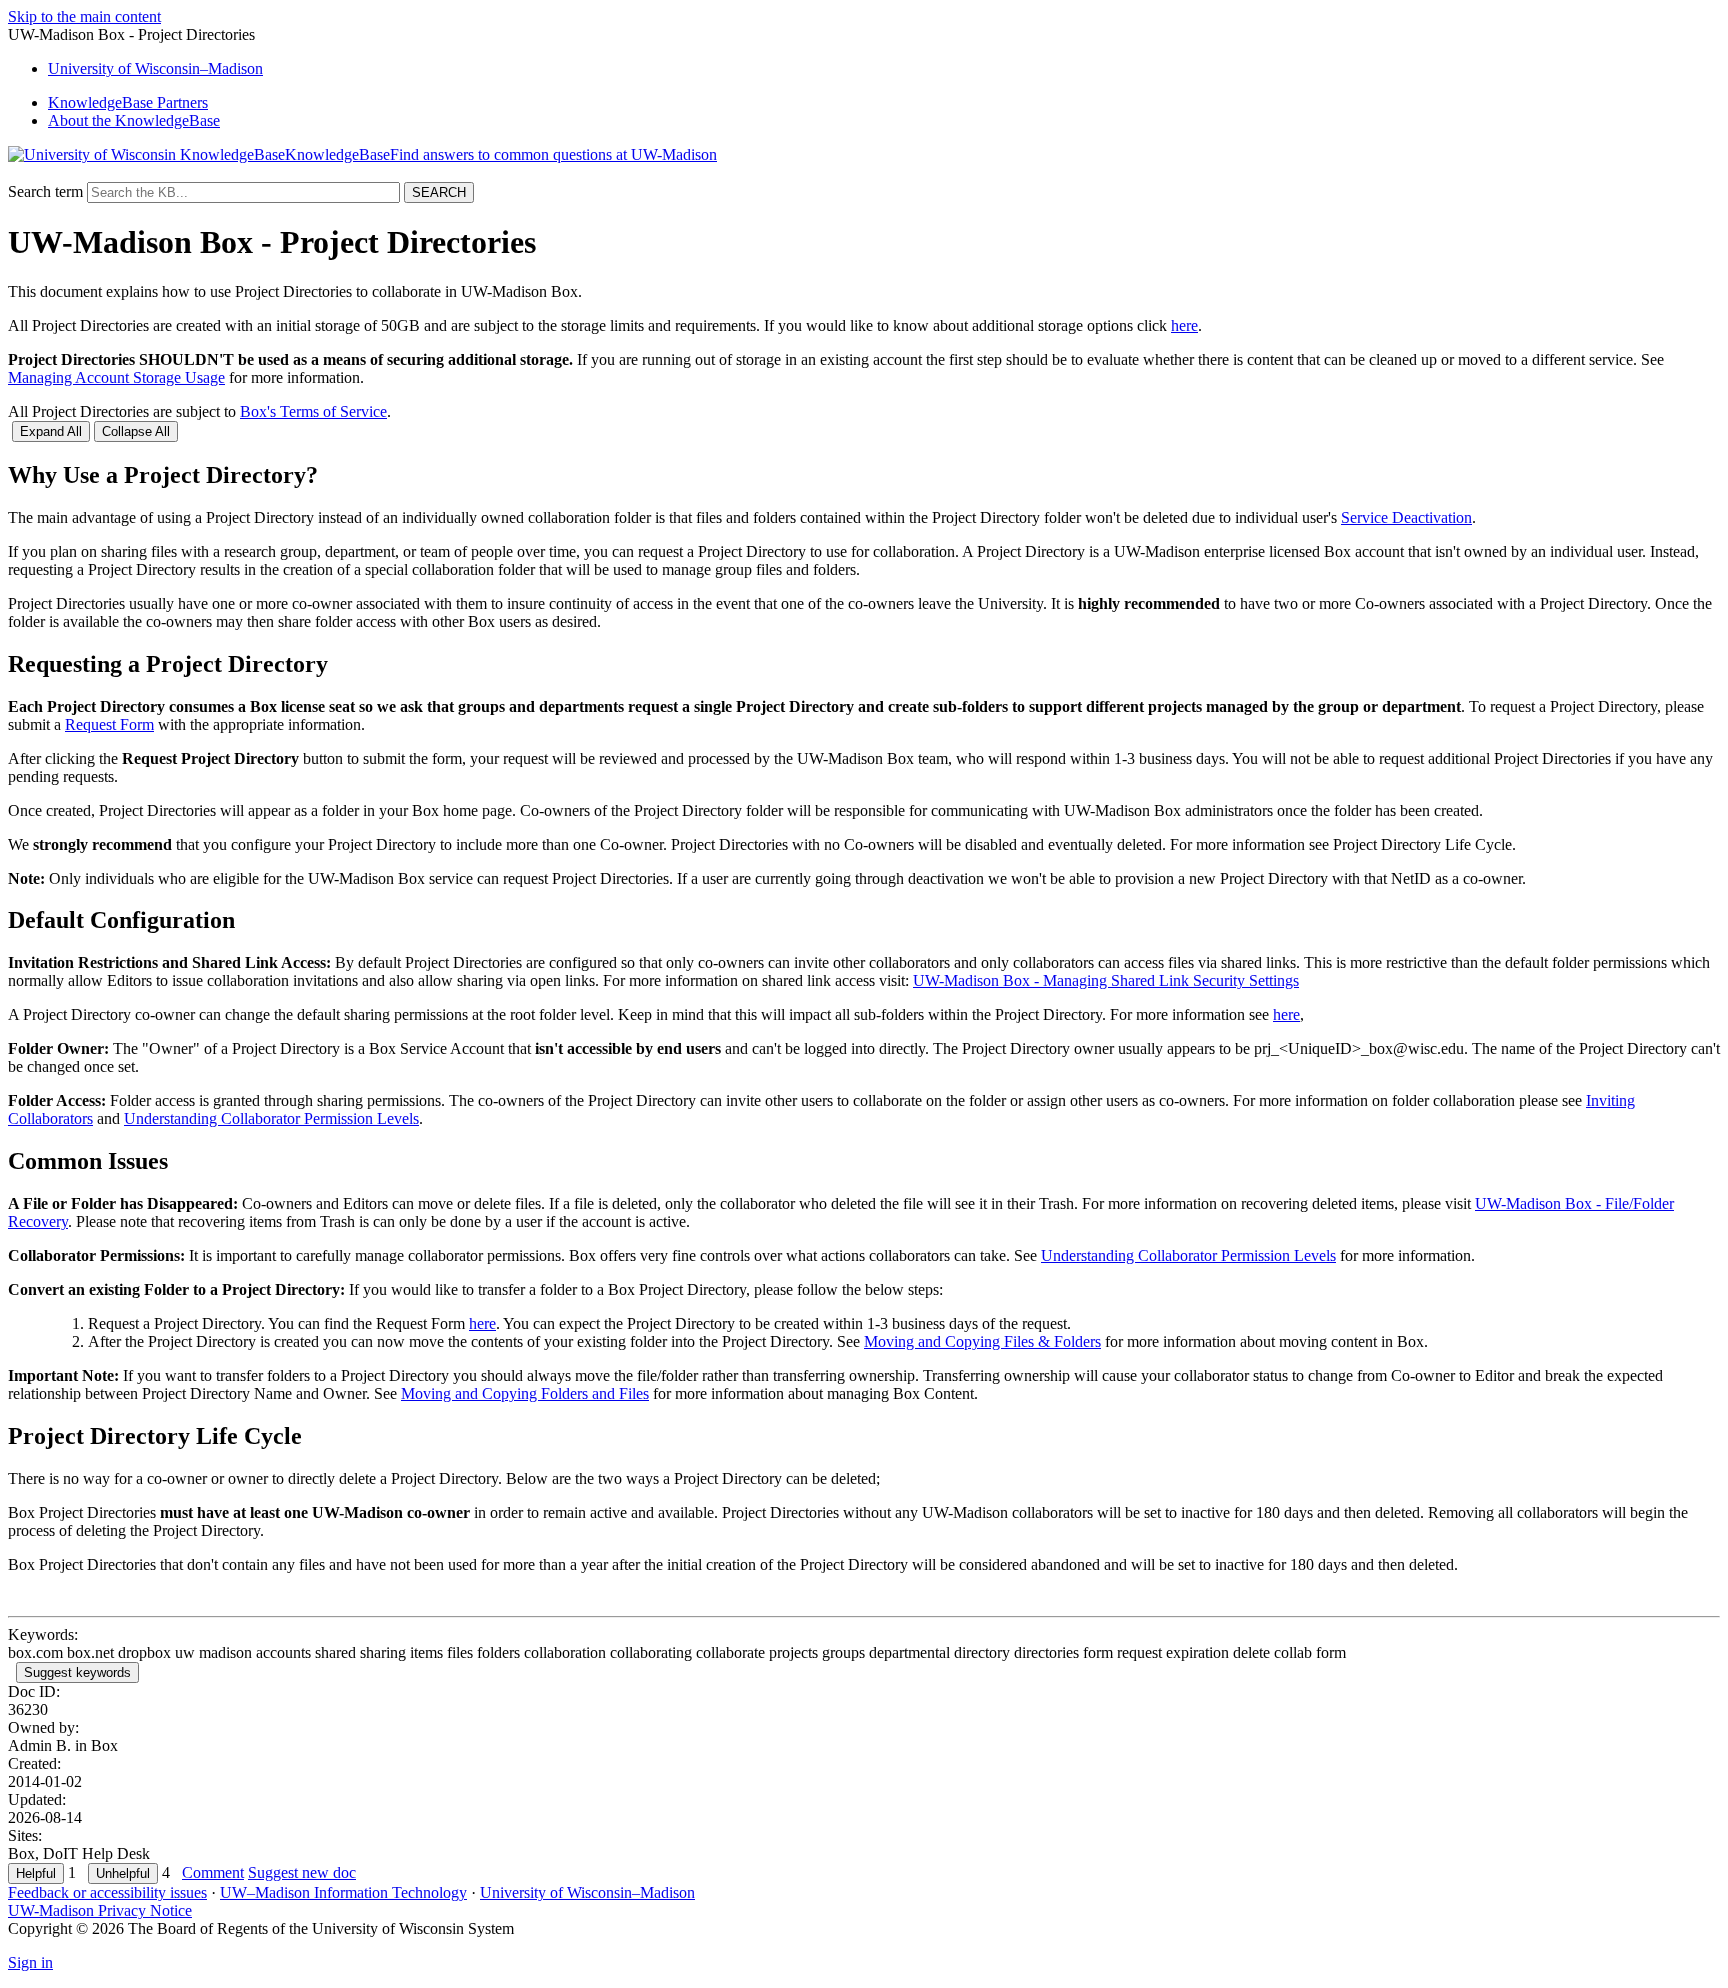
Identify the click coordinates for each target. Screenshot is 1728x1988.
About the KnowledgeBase (134, 120)
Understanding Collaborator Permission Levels (271, 1118)
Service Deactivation (1406, 517)
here (1184, 325)
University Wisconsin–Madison (155, 68)
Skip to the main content (84, 16)
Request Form (109, 724)
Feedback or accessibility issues (107, 1892)
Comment (213, 1872)
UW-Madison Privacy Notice (100, 1910)
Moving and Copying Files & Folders (982, 1341)
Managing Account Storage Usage (116, 377)
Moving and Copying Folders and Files (525, 1393)
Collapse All (136, 431)
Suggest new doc (302, 1872)
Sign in (30, 1962)
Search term (45, 191)
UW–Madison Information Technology (343, 1892)
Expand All (51, 431)
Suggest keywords (77, 1672)
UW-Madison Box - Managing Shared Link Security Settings (1106, 980)
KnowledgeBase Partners (128, 102)
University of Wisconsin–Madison (587, 1892)
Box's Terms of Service (313, 411)
